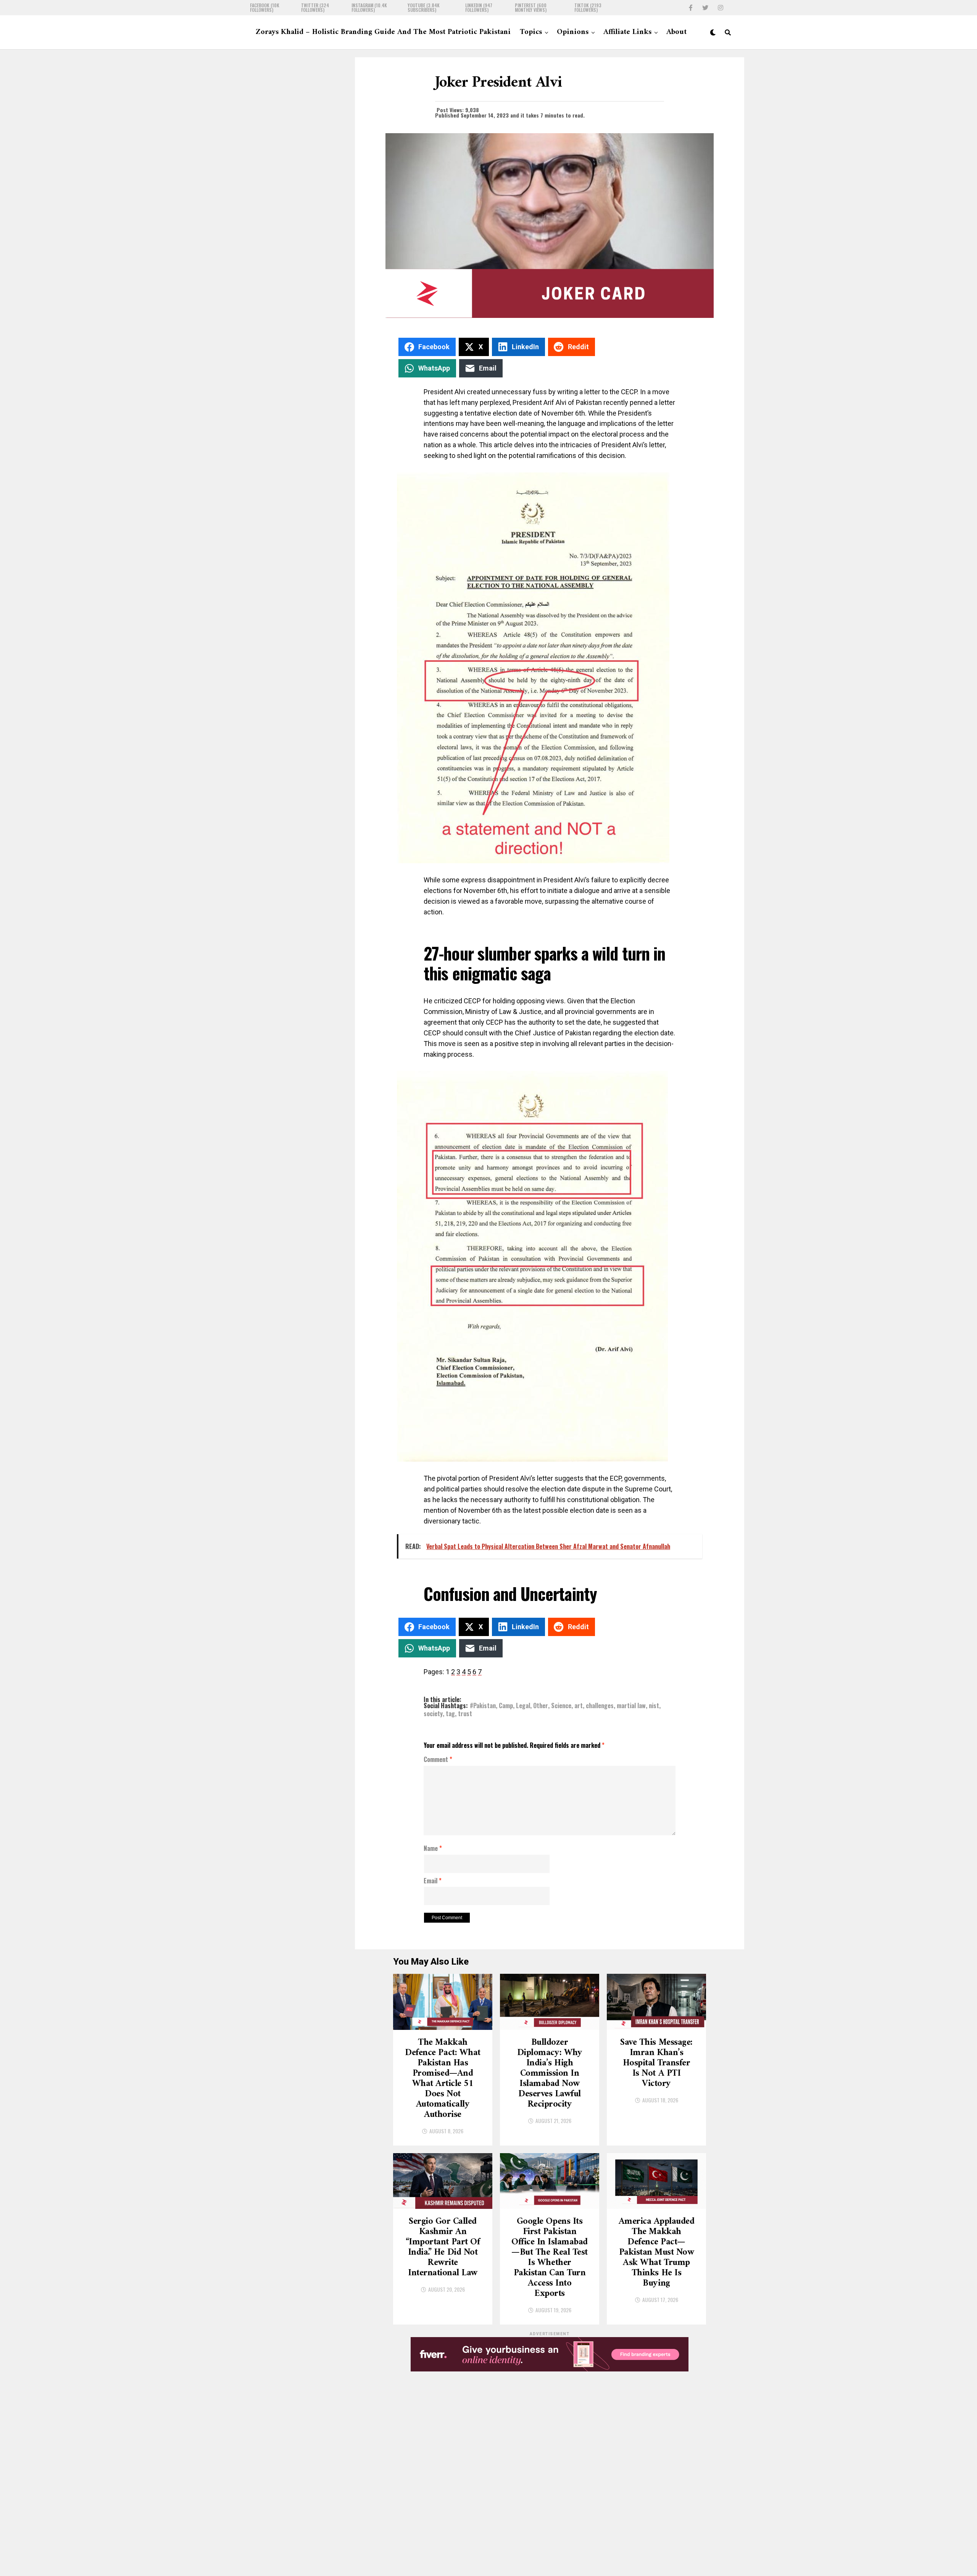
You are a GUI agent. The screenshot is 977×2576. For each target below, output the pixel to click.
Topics (531, 32)
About (676, 32)
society (433, 1714)
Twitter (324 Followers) (315, 8)
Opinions (573, 32)
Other (541, 1706)
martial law (631, 1706)
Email (433, 1881)
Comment (438, 1760)
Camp (506, 1706)
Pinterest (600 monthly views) (531, 8)
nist (654, 1706)
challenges (600, 1706)
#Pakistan (483, 1706)
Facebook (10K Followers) (265, 8)
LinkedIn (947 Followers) (479, 8)
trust (465, 1714)
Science (561, 1706)
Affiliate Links (627, 32)
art (579, 1706)
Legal (523, 1706)
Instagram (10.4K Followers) (369, 8)
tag (450, 1714)
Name (433, 1849)
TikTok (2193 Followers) (588, 8)
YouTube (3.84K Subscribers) (424, 8)
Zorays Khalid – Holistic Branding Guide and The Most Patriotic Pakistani (383, 32)
